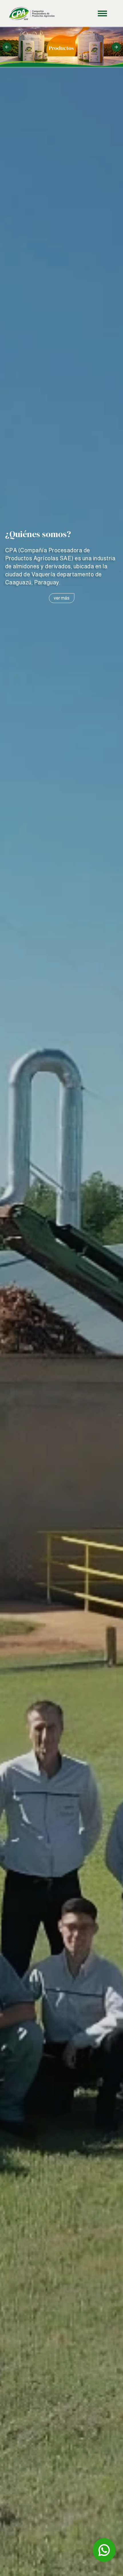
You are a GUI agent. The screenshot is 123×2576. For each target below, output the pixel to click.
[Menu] (84, 13)
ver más (62, 598)
